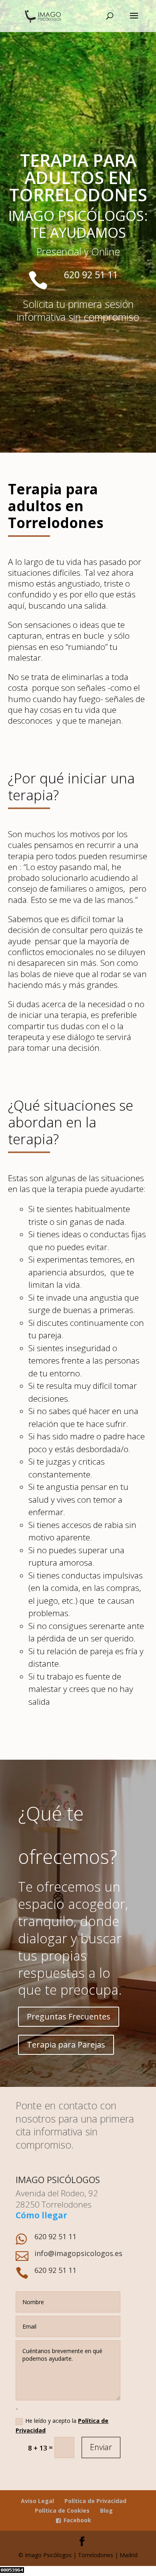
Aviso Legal (37, 2501)
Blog (106, 2510)
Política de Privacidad (95, 2501)
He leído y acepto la (62, 2425)
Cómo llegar (41, 2215)
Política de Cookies (62, 2510)
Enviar (101, 2447)
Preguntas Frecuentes (69, 2016)
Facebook (77, 2520)
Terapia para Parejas (66, 2045)
